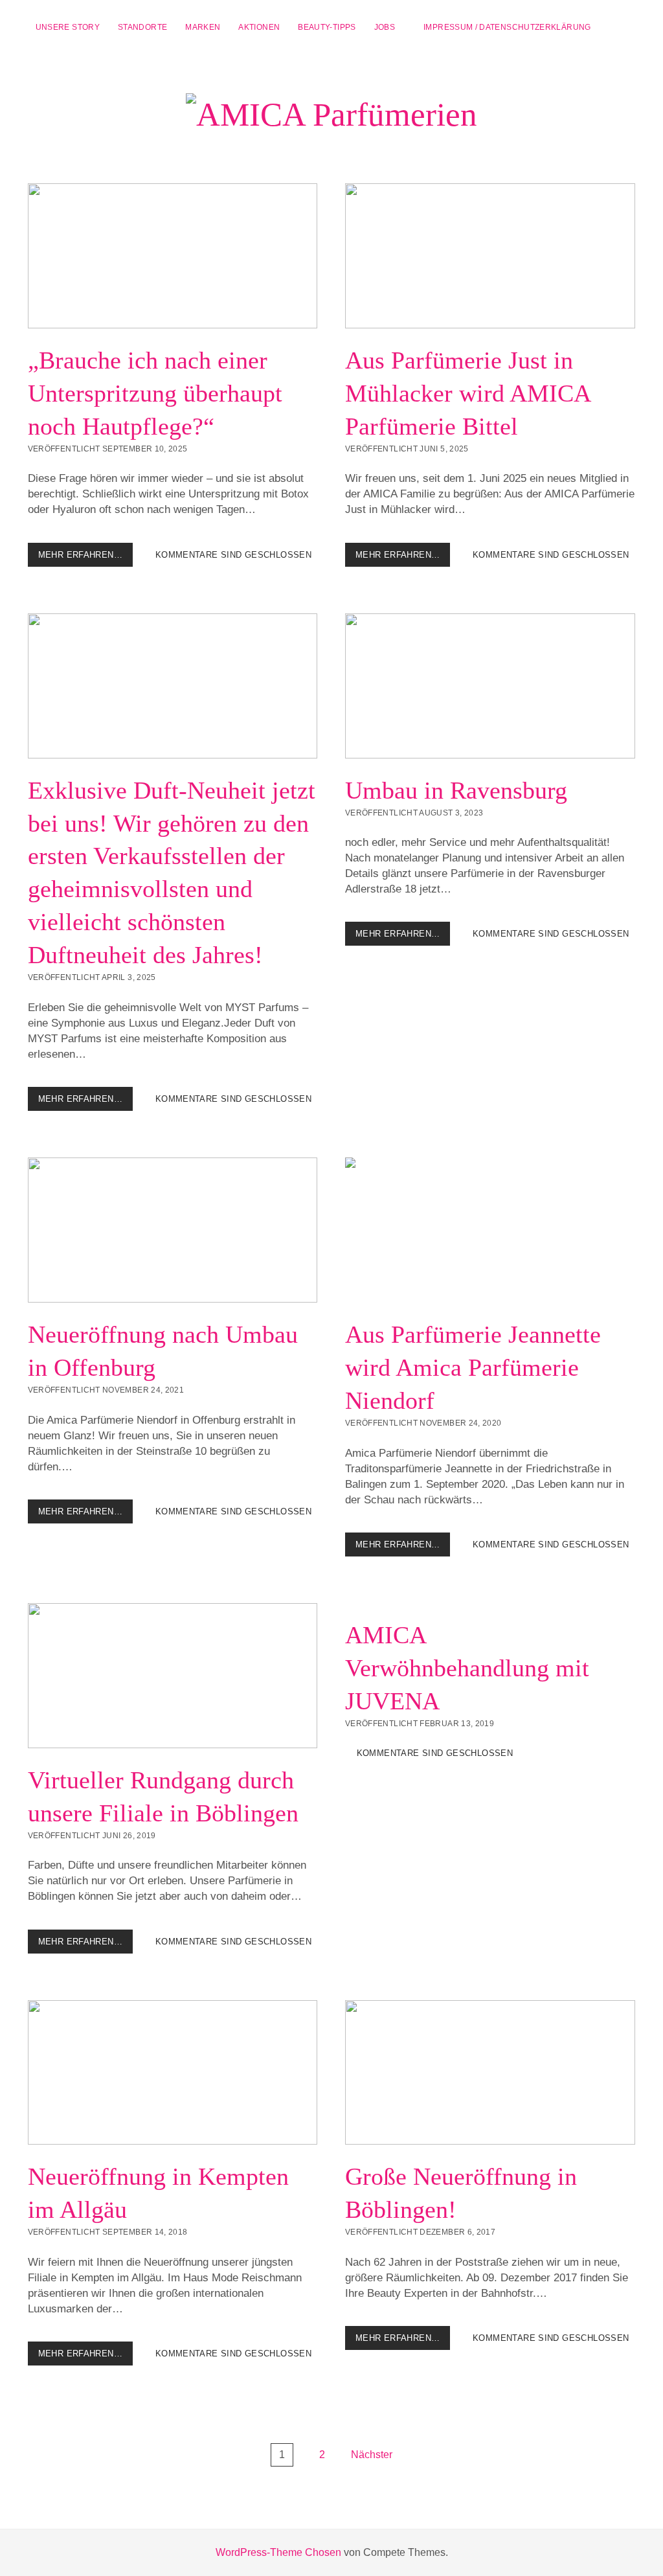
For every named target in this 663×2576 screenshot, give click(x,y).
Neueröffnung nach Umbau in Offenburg (173, 1230)
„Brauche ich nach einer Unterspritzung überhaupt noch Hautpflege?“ (173, 256)
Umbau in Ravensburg (490, 686)
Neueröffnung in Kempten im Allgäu (173, 2073)
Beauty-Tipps (327, 27)
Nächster (372, 2455)
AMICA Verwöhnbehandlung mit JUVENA (467, 1668)
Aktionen (259, 27)
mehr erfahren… (85, 558)
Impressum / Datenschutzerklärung (507, 27)
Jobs (385, 27)
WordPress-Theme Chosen (278, 2552)
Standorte (142, 27)
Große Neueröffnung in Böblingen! (490, 2073)
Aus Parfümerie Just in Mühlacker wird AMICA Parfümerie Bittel (490, 256)
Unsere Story (68, 27)
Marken (203, 27)
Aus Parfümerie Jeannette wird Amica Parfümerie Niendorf (490, 1230)
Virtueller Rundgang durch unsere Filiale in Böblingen (173, 1676)
